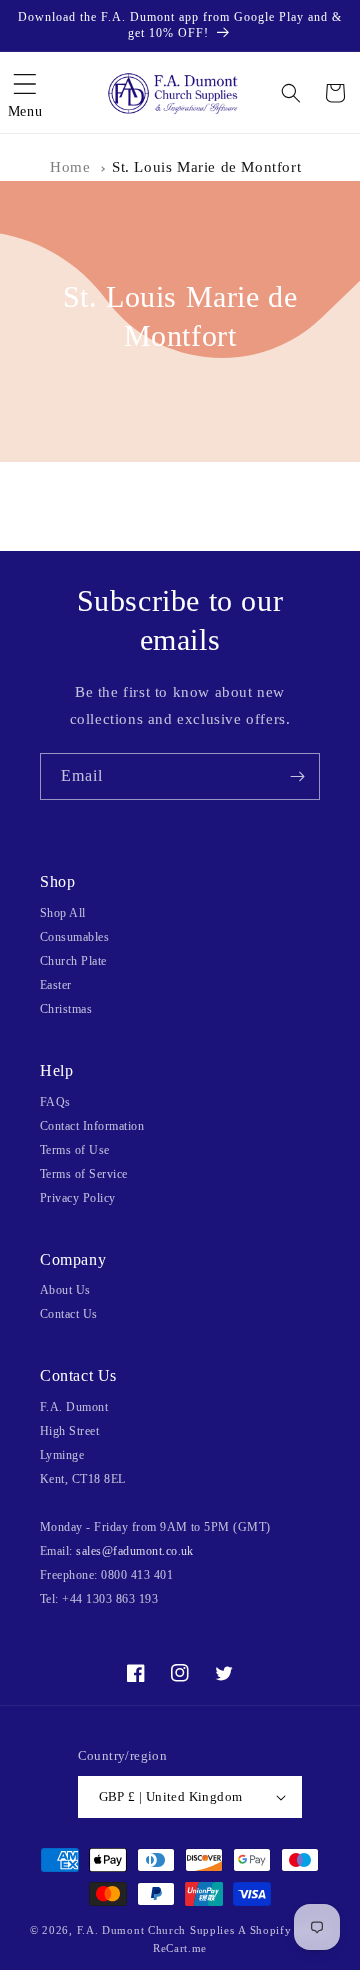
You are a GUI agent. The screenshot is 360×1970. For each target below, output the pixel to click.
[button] (25, 93)
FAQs (55, 1102)
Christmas (66, 1009)
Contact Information (92, 1126)
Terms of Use (75, 1150)
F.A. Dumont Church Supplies (156, 1930)
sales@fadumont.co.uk (135, 1551)
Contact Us (69, 1314)
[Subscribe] (297, 776)
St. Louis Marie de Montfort (206, 167)
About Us (65, 1290)
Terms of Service (84, 1174)
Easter (56, 985)
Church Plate (73, 961)
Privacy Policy (78, 1198)
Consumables (74, 937)
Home (70, 167)
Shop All (63, 913)
